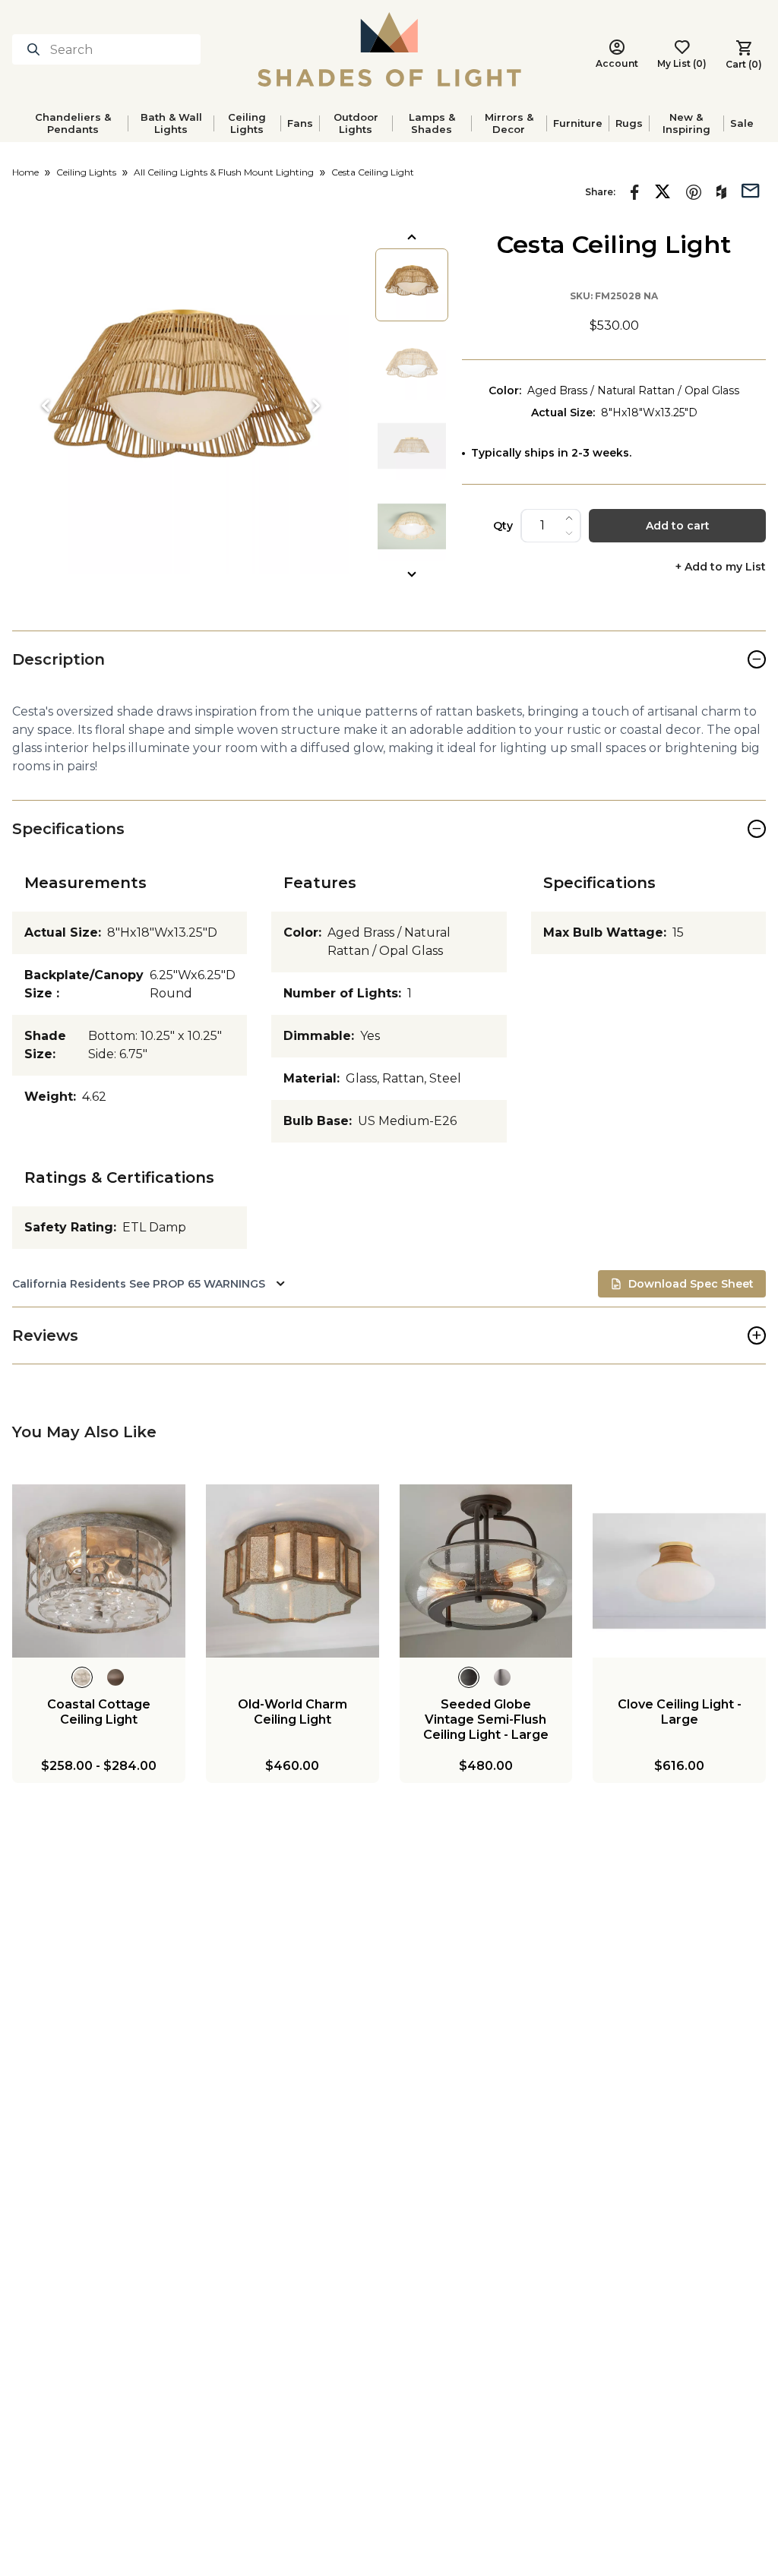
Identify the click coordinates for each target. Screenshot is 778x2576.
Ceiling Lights (247, 123)
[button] (181, 406)
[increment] (569, 518)
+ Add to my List (721, 567)
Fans (300, 123)
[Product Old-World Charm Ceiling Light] (293, 1571)
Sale (742, 123)
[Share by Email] (751, 189)
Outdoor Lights (356, 123)
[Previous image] (46, 406)
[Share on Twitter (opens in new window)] (663, 191)
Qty (503, 526)
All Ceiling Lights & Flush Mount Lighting (224, 172)
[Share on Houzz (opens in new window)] (721, 192)
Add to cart (678, 526)
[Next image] (316, 406)
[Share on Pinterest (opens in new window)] (694, 192)
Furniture (578, 123)
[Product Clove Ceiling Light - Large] (679, 1571)
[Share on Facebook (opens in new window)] (635, 192)
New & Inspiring (686, 123)
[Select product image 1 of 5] (412, 285)
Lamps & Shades (432, 123)
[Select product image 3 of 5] (412, 446)
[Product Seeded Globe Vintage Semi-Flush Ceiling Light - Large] (486, 1571)
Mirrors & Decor (509, 123)
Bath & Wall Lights (171, 123)
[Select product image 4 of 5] (412, 526)
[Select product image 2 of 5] (412, 365)
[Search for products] (36, 49)
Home (25, 172)
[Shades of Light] (389, 49)
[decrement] (569, 533)
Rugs (629, 123)
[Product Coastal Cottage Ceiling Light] (99, 1571)
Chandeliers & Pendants (73, 123)
